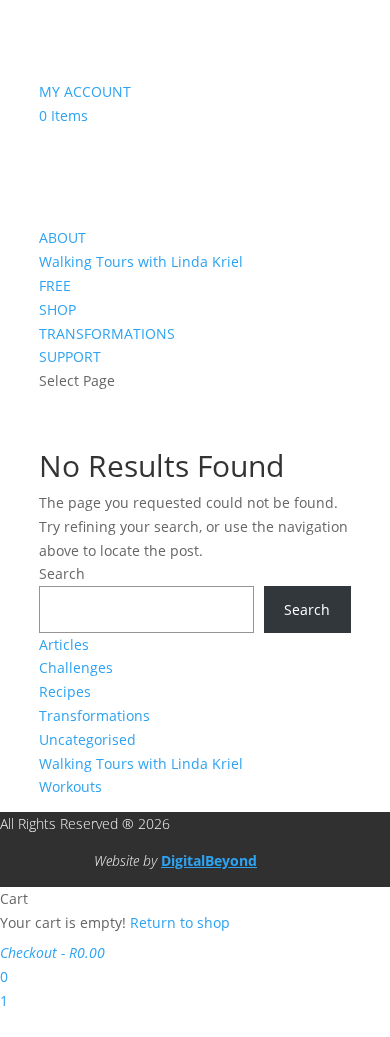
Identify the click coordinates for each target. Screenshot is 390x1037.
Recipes (65, 691)
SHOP (57, 309)
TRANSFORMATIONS (107, 333)
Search (62, 573)
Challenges (76, 667)
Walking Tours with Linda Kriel (141, 261)
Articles (64, 644)
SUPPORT (70, 356)
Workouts (70, 786)
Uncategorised (87, 739)
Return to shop (180, 922)
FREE (55, 285)
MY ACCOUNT (85, 91)
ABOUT (62, 237)
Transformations (94, 715)
